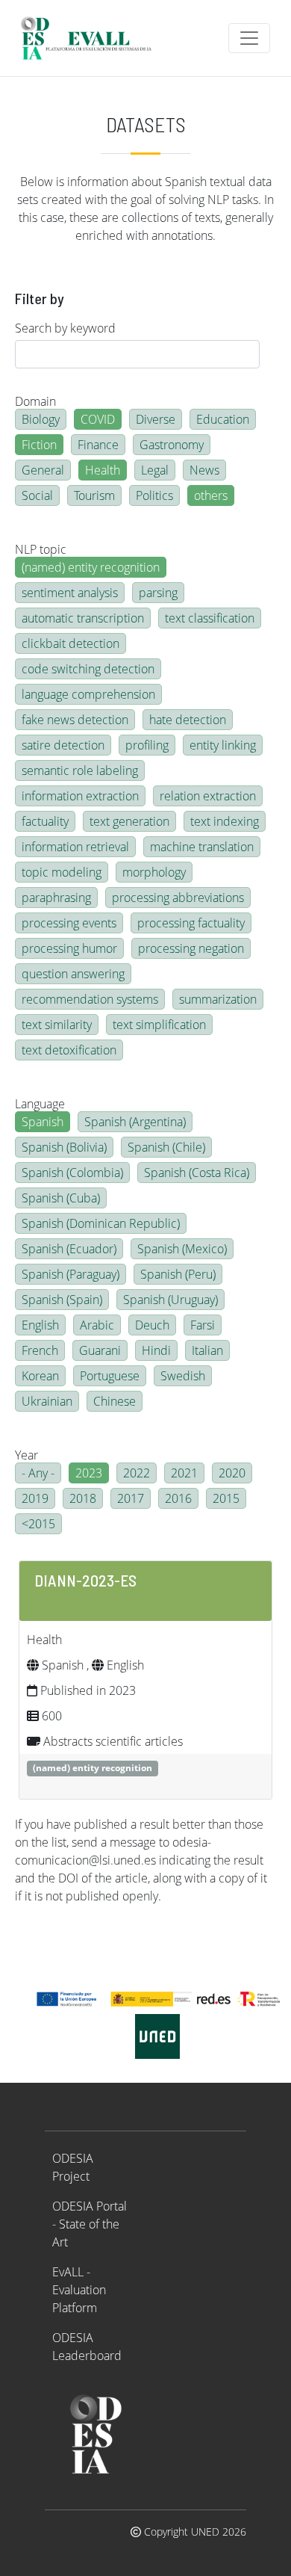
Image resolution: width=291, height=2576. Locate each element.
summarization (218, 999)
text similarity (57, 1025)
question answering (73, 974)
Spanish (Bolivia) (64, 1147)
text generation (129, 821)
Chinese (115, 1401)
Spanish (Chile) (166, 1147)
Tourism (94, 495)
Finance (98, 445)
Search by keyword (65, 328)
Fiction (39, 445)
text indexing (225, 821)
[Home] (93, 38)
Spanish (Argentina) (135, 1122)
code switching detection (88, 669)
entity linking (223, 745)
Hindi (156, 1350)
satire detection (63, 745)
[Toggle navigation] (249, 38)
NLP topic (41, 549)
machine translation (202, 847)
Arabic (97, 1325)
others (211, 495)
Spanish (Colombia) (72, 1173)
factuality (45, 821)
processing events (69, 923)
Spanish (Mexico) (182, 1249)
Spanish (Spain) (62, 1300)
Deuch (152, 1325)
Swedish (183, 1376)
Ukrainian (47, 1401)
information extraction (80, 796)
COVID (98, 419)
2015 (226, 1498)
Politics (154, 495)
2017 (131, 1498)
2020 (232, 1473)
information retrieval (75, 847)
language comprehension (88, 694)
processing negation (191, 948)
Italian (207, 1350)
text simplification (159, 1025)
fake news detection (75, 720)
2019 (35, 1498)
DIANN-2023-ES (85, 1580)
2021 (184, 1473)
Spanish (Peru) (178, 1274)
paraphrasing (56, 898)
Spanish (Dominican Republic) (101, 1223)
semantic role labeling (80, 770)
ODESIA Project (73, 2167)
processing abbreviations (178, 898)
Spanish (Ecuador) (69, 1249)
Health (103, 470)
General (43, 470)
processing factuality (191, 923)
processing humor (69, 948)
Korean (40, 1376)
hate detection (188, 720)
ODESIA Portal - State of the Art (90, 2224)
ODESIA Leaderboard (87, 2347)
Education (223, 419)
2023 (89, 1473)
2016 (178, 1498)
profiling (147, 745)
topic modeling (62, 872)
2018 (83, 1498)
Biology (41, 419)
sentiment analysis (70, 593)
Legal (155, 470)
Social (37, 495)
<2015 (38, 1524)
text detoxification (69, 1050)
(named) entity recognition (91, 567)
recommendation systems (90, 999)
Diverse (156, 419)
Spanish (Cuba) (61, 1198)
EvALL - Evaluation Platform (79, 2290)
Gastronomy (172, 445)
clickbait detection (71, 643)
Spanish (43, 1122)
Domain (35, 401)
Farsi (203, 1325)
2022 (137, 1473)
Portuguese (110, 1376)
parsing (158, 593)
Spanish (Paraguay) (71, 1274)
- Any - (38, 1473)
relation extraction (208, 796)
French (40, 1350)
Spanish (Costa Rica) (197, 1173)
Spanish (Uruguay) (170, 1300)
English (40, 1325)
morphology (154, 872)
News (204, 470)
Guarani (100, 1350)
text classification (210, 618)
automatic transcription (83, 618)
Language (40, 1104)
